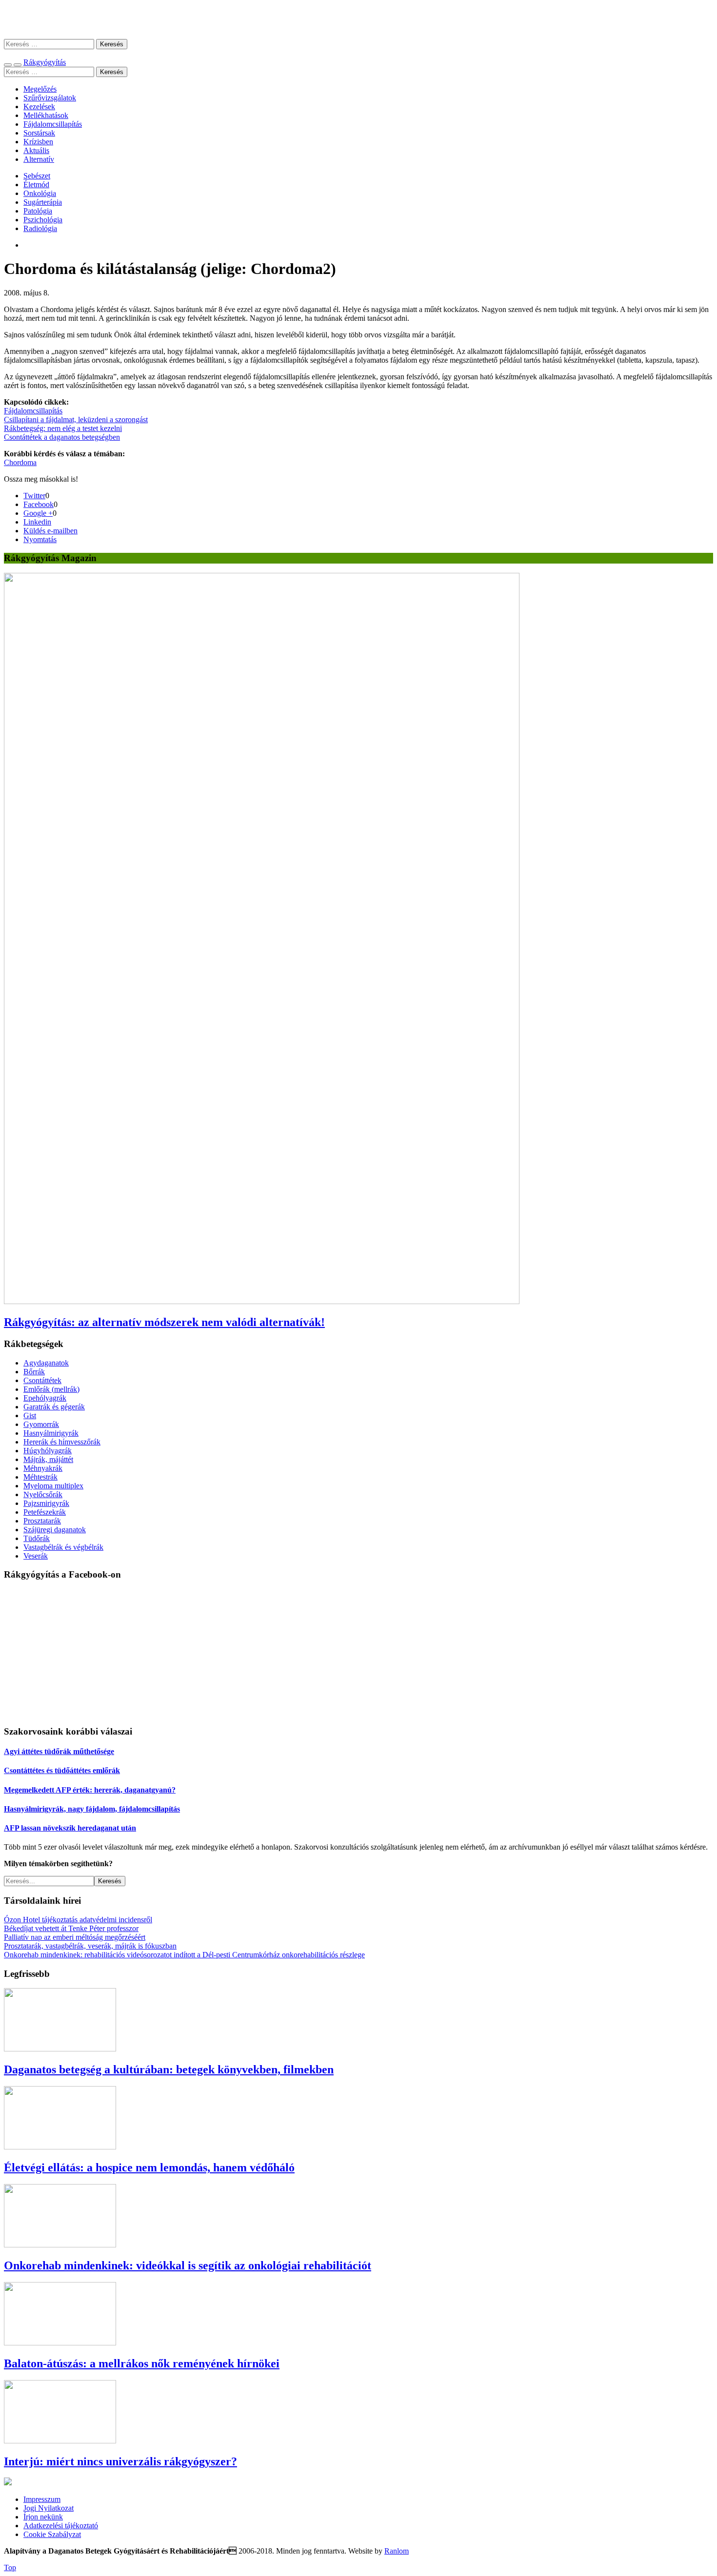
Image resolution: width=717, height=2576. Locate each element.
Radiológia (40, 228)
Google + (38, 513)
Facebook (39, 504)
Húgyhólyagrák (48, 1451)
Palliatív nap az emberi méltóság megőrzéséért (75, 1937)
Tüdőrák (37, 1538)
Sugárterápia (43, 202)
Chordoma (20, 462)
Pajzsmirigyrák (46, 1503)
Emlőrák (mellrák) (51, 1389)
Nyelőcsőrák (43, 1494)
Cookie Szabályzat (52, 2534)
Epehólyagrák (45, 1398)
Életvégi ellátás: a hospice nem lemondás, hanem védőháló (149, 2167)
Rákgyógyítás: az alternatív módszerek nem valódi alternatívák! (164, 1322)
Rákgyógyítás (358, 19)
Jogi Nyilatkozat (49, 2508)
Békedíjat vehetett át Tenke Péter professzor (71, 1928)
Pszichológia (43, 220)
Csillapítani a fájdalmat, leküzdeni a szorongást (76, 420)
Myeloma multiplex (53, 1486)
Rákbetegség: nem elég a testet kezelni (63, 428)
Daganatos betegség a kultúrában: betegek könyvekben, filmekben (169, 2069)
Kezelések (39, 107)
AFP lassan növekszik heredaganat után (70, 1828)
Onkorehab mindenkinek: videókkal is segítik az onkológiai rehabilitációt (188, 2265)
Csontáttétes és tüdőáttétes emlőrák (62, 1770)
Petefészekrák (45, 1512)
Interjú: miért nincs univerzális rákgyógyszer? (120, 2461)
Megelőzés (40, 89)
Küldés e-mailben (50, 531)
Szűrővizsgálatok (50, 98)
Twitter (34, 496)
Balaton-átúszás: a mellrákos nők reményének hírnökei (142, 2363)
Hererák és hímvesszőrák (62, 1442)
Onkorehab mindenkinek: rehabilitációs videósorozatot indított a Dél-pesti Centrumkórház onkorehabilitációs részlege (184, 1955)
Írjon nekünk (43, 2517)
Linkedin (37, 522)
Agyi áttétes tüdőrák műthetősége (59, 1751)
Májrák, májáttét (48, 1459)
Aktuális (36, 150)
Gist (30, 1415)
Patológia (38, 211)
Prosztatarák (42, 1521)
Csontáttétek (42, 1380)
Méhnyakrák (43, 1468)
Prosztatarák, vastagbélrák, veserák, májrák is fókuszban (90, 1946)
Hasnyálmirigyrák (51, 1433)
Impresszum (42, 2499)
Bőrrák (34, 1372)
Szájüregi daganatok (55, 1530)
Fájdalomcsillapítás (53, 124)
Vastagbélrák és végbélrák (63, 1547)
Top (10, 2567)
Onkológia (40, 193)
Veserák (36, 1556)
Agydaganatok (46, 1363)
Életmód (36, 185)
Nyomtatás (40, 539)
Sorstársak (39, 133)
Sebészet (37, 176)
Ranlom (397, 2551)
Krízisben (38, 142)
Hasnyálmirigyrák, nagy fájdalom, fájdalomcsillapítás (92, 1809)
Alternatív (39, 159)
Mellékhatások (46, 115)
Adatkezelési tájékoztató (61, 2526)
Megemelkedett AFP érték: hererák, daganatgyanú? (90, 1790)
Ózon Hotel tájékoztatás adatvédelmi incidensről (78, 1920)
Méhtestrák (40, 1477)
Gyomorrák (41, 1424)
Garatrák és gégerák (54, 1407)
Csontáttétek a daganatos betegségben (62, 437)
